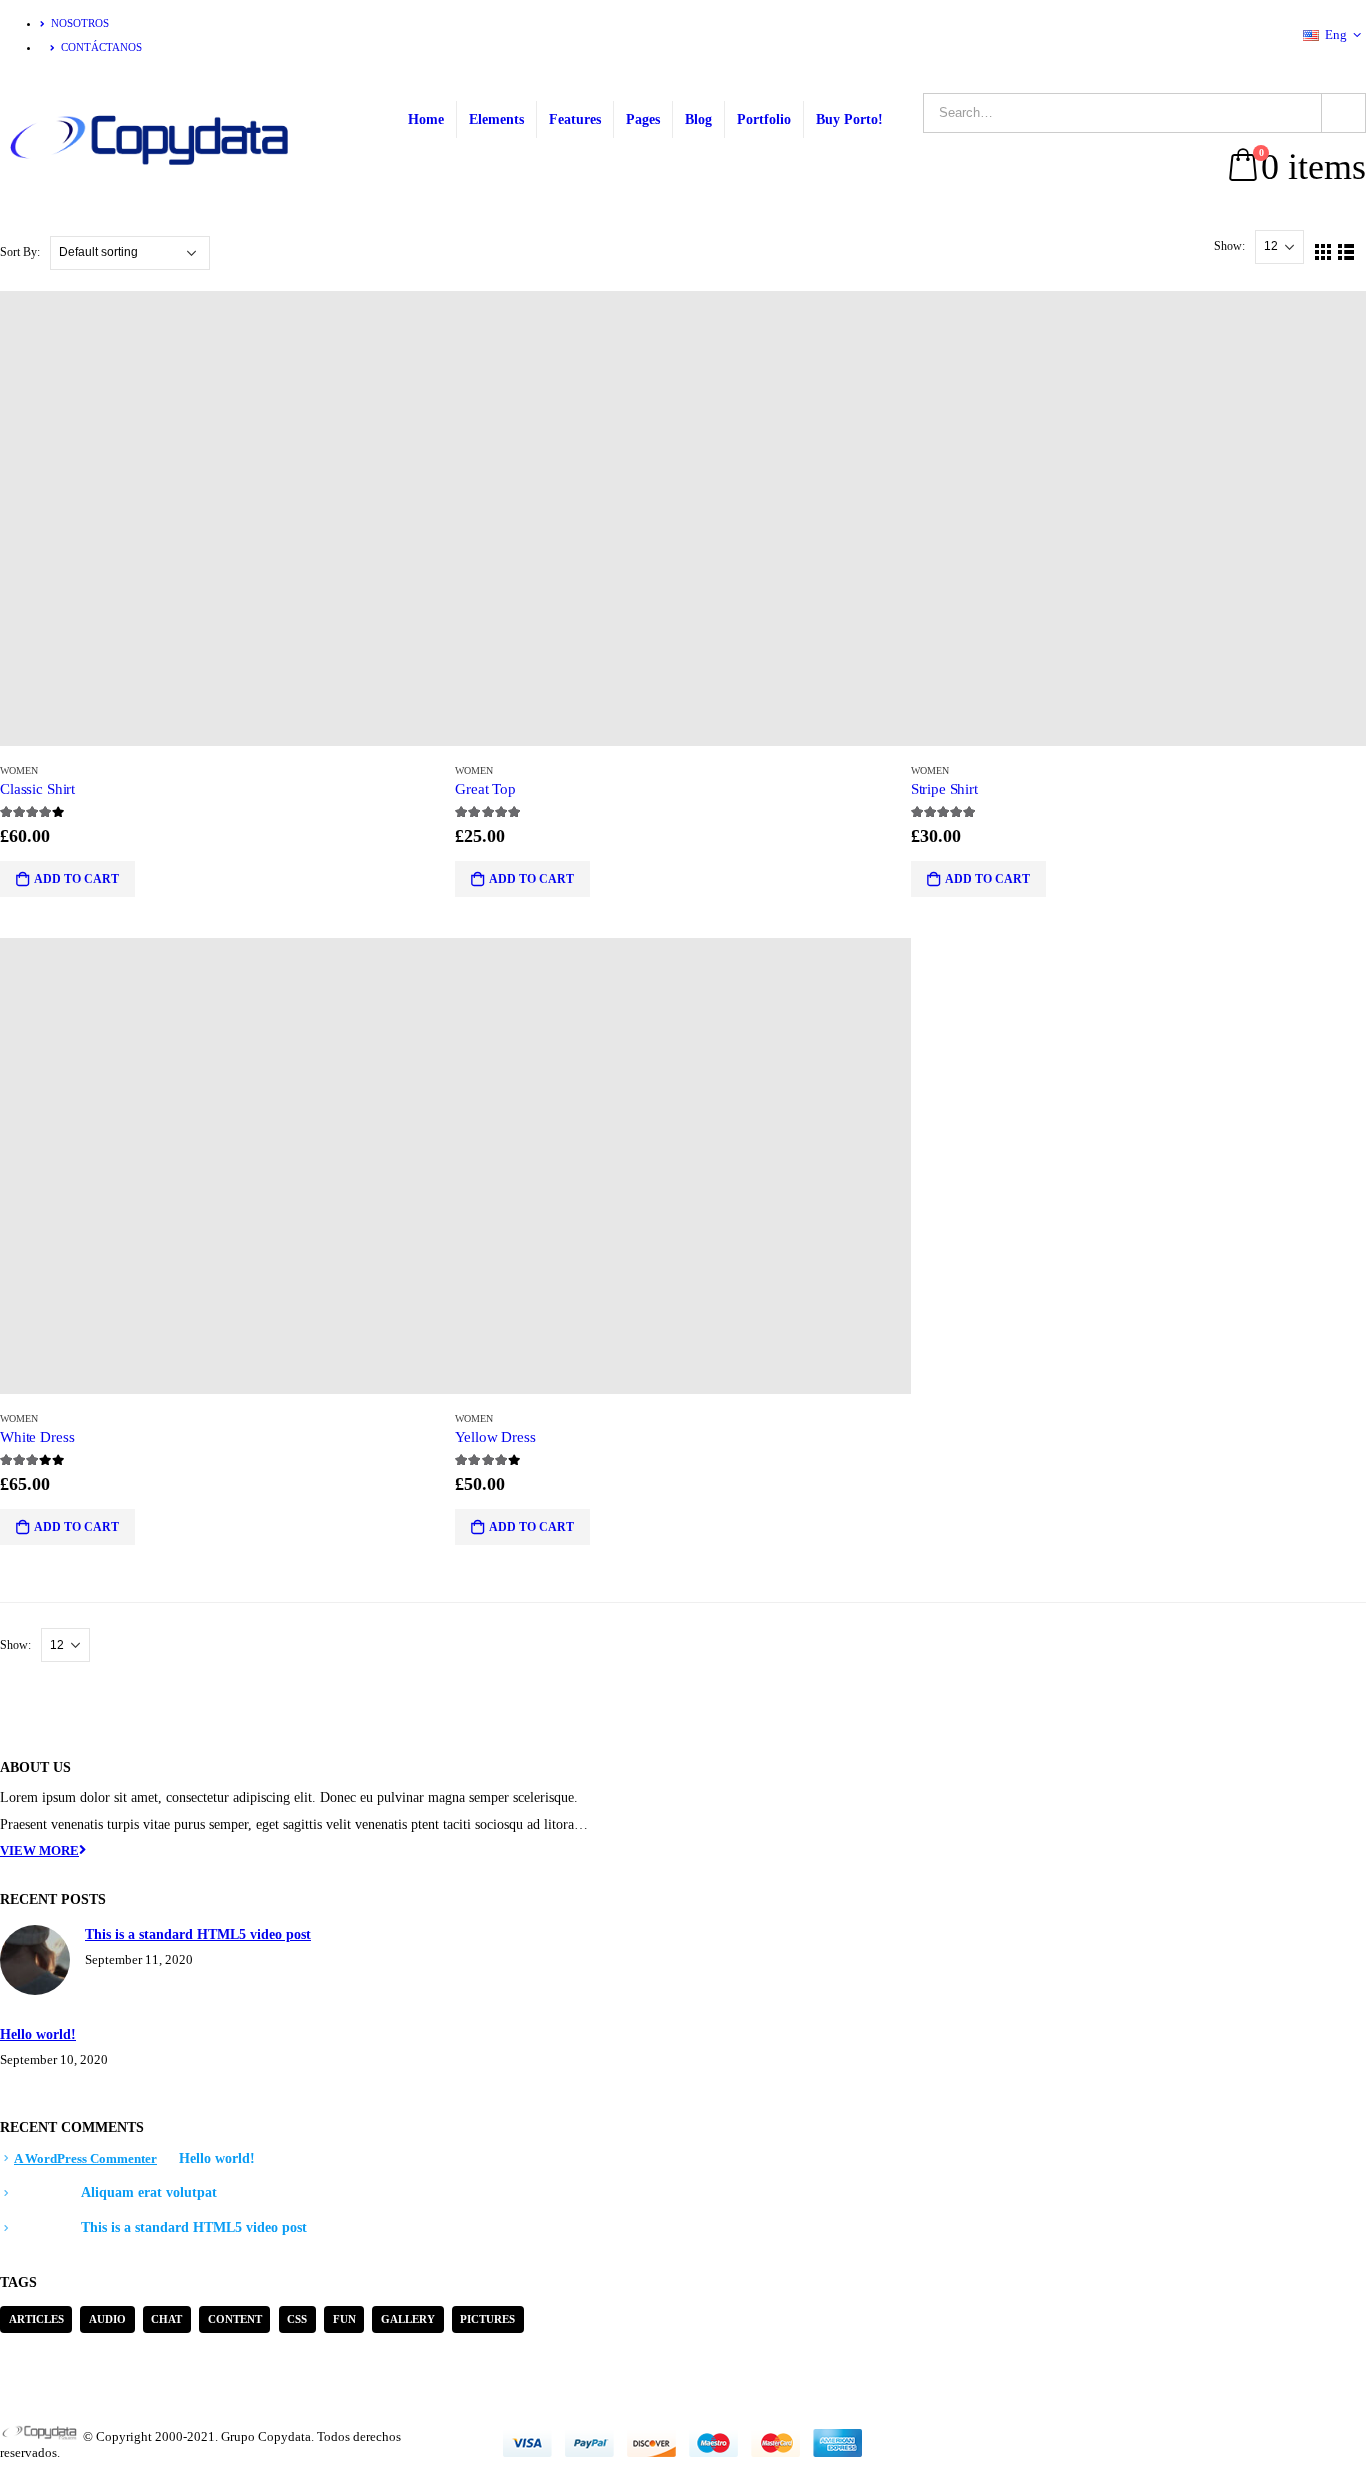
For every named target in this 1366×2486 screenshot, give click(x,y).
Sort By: (21, 252)
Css (297, 2319)
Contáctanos (101, 47)
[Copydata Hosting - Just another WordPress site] (151, 140)
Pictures (487, 2319)
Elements (496, 119)
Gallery (408, 2319)
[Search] (1343, 113)
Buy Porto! (849, 119)
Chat (166, 2319)
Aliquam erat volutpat (149, 2192)
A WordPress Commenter (85, 2158)
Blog (698, 119)
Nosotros (80, 23)
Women (19, 770)
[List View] (1346, 252)
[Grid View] (1323, 252)
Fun (344, 2319)
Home (426, 119)
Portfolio (764, 119)
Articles (36, 2319)
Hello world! (38, 2034)
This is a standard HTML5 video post (198, 1934)
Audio (107, 2319)
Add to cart (76, 879)
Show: (1231, 246)
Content (235, 2319)
